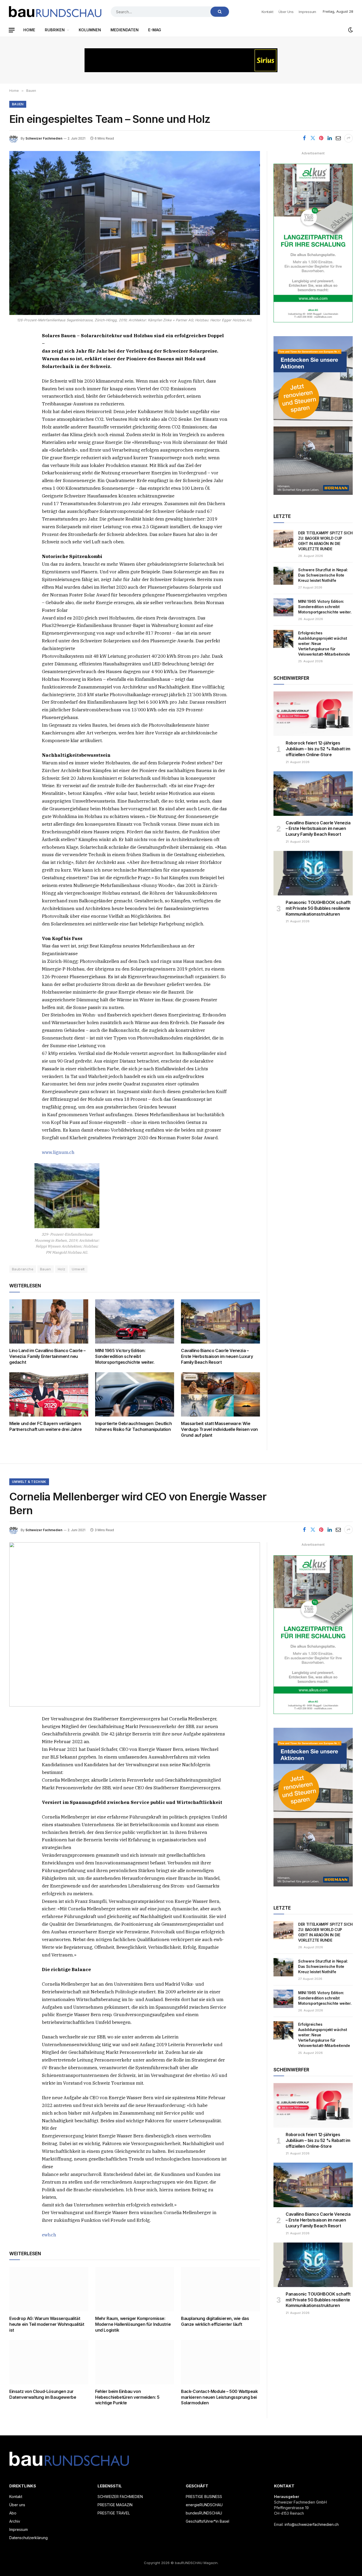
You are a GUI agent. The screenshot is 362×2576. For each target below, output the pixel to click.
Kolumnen (90, 30)
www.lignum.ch (58, 1152)
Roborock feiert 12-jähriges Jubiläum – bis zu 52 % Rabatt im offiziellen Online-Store (318, 749)
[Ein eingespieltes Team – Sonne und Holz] (135, 233)
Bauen (18, 104)
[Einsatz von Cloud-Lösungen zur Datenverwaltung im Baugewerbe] (49, 2362)
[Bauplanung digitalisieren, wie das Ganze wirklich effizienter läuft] (220, 2289)
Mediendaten (125, 30)
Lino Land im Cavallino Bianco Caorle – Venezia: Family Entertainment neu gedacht (47, 1356)
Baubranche (23, 1269)
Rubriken (55, 30)
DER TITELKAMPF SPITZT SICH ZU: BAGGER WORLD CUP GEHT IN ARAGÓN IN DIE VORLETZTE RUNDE (325, 541)
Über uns (286, 12)
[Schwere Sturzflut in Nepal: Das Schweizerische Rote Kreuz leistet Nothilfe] (283, 576)
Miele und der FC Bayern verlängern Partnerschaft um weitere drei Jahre (46, 1426)
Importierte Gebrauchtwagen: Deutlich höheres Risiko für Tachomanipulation (134, 1426)
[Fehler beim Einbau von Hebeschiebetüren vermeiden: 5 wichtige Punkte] (135, 2362)
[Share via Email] (338, 138)
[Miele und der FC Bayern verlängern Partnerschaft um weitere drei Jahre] (49, 1395)
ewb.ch (49, 2235)
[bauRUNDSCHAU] (55, 12)
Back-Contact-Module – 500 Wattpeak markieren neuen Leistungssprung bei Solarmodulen (219, 2397)
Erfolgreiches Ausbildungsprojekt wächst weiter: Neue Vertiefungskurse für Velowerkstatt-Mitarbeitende (324, 644)
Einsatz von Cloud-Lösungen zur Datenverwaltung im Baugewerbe (43, 2394)
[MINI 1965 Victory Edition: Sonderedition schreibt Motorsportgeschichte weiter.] (135, 1322)
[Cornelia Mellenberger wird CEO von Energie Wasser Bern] (135, 1624)
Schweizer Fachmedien (44, 138)
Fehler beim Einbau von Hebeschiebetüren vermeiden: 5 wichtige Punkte (127, 2397)
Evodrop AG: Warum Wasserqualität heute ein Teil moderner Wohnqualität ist (47, 2324)
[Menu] (12, 30)
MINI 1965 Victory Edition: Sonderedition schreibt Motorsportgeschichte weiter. (125, 1356)
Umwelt (78, 1269)
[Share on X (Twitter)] (313, 138)
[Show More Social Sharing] (348, 138)
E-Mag (155, 30)
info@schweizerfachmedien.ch (312, 2524)
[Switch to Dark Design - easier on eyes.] (350, 30)
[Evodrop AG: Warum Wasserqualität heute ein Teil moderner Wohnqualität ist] (49, 2289)
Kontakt (267, 12)
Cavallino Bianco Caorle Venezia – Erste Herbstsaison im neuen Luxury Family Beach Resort (217, 1356)
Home (29, 30)
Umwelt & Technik (29, 1482)
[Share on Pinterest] (321, 138)
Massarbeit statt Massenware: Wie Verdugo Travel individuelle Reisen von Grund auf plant (219, 1429)
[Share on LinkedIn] (330, 138)
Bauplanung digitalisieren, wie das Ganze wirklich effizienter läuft (215, 2321)
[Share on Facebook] (304, 138)
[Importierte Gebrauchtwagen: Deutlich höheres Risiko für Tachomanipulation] (135, 1395)
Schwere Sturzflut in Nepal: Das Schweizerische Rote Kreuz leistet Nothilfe (323, 575)
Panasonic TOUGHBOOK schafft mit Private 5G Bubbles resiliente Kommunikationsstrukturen (318, 908)
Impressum (307, 12)
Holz (62, 1269)
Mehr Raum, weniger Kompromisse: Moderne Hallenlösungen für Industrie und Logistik (133, 2324)
